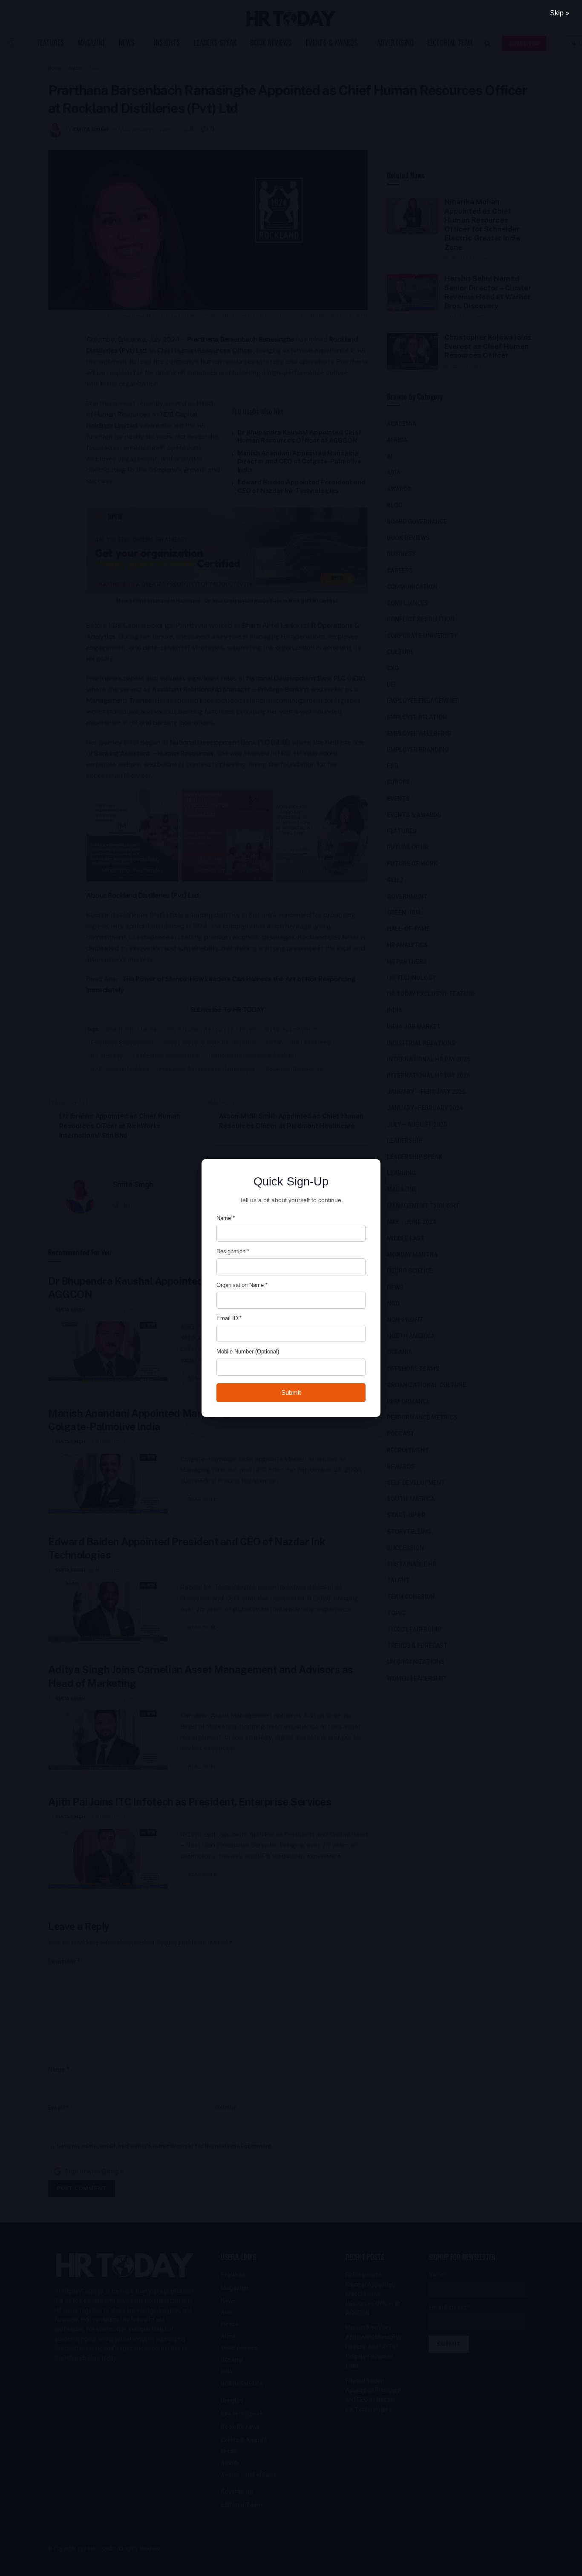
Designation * (233, 1251)
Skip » (560, 13)
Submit (291, 1392)
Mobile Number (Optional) (248, 1352)
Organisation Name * (242, 1285)
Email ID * (229, 1318)
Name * (226, 1218)
